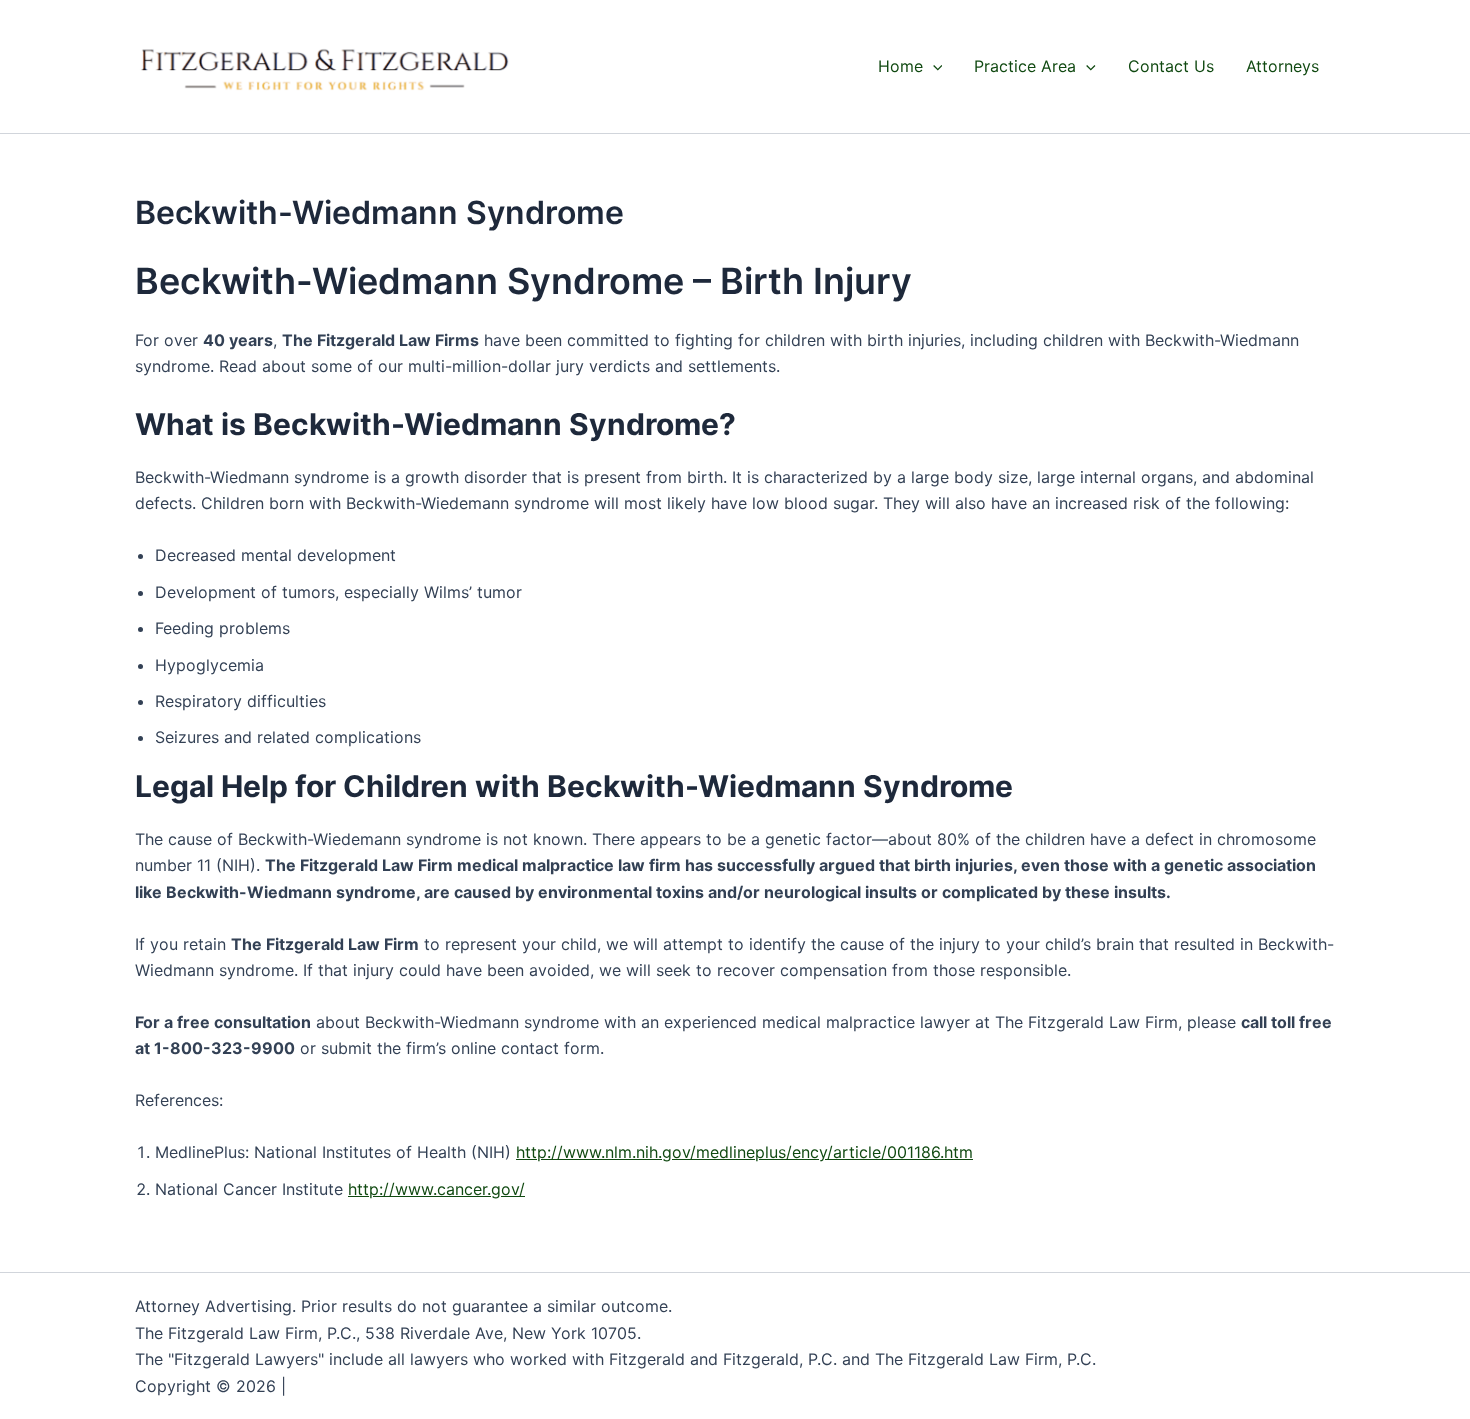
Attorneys (1282, 66)
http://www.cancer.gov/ (436, 1189)
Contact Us (1171, 66)
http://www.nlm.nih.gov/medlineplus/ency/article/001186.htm (744, 1152)
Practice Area (1025, 66)
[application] (933, 66)
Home (900, 66)
